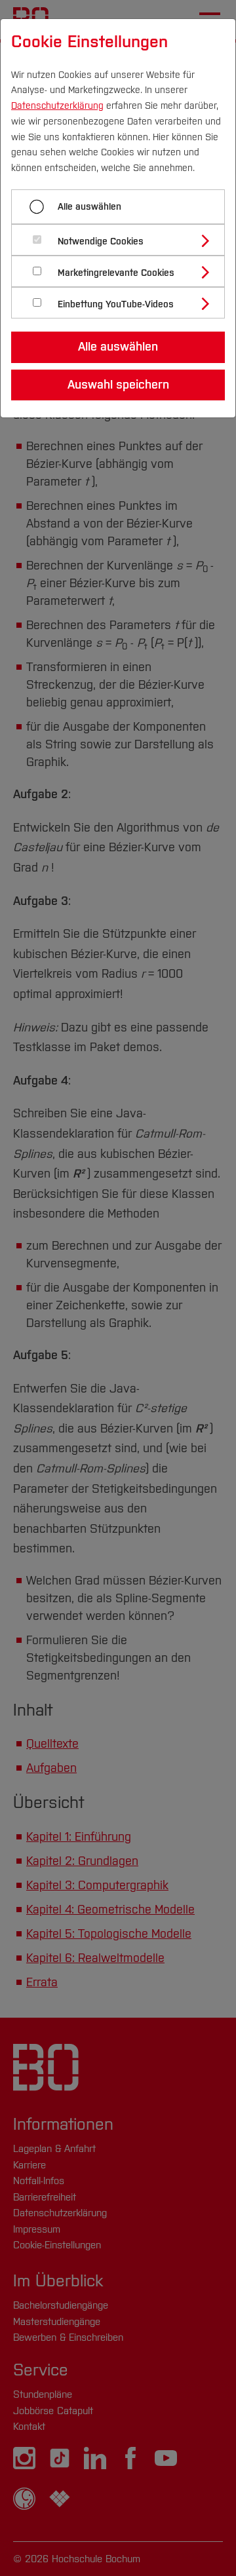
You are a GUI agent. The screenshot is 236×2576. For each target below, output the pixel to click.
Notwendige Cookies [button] (101, 241)
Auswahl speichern (118, 385)
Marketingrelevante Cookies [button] (116, 273)
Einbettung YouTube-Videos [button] (116, 304)
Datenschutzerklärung (57, 106)
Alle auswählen (89, 207)
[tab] (124, 240)
